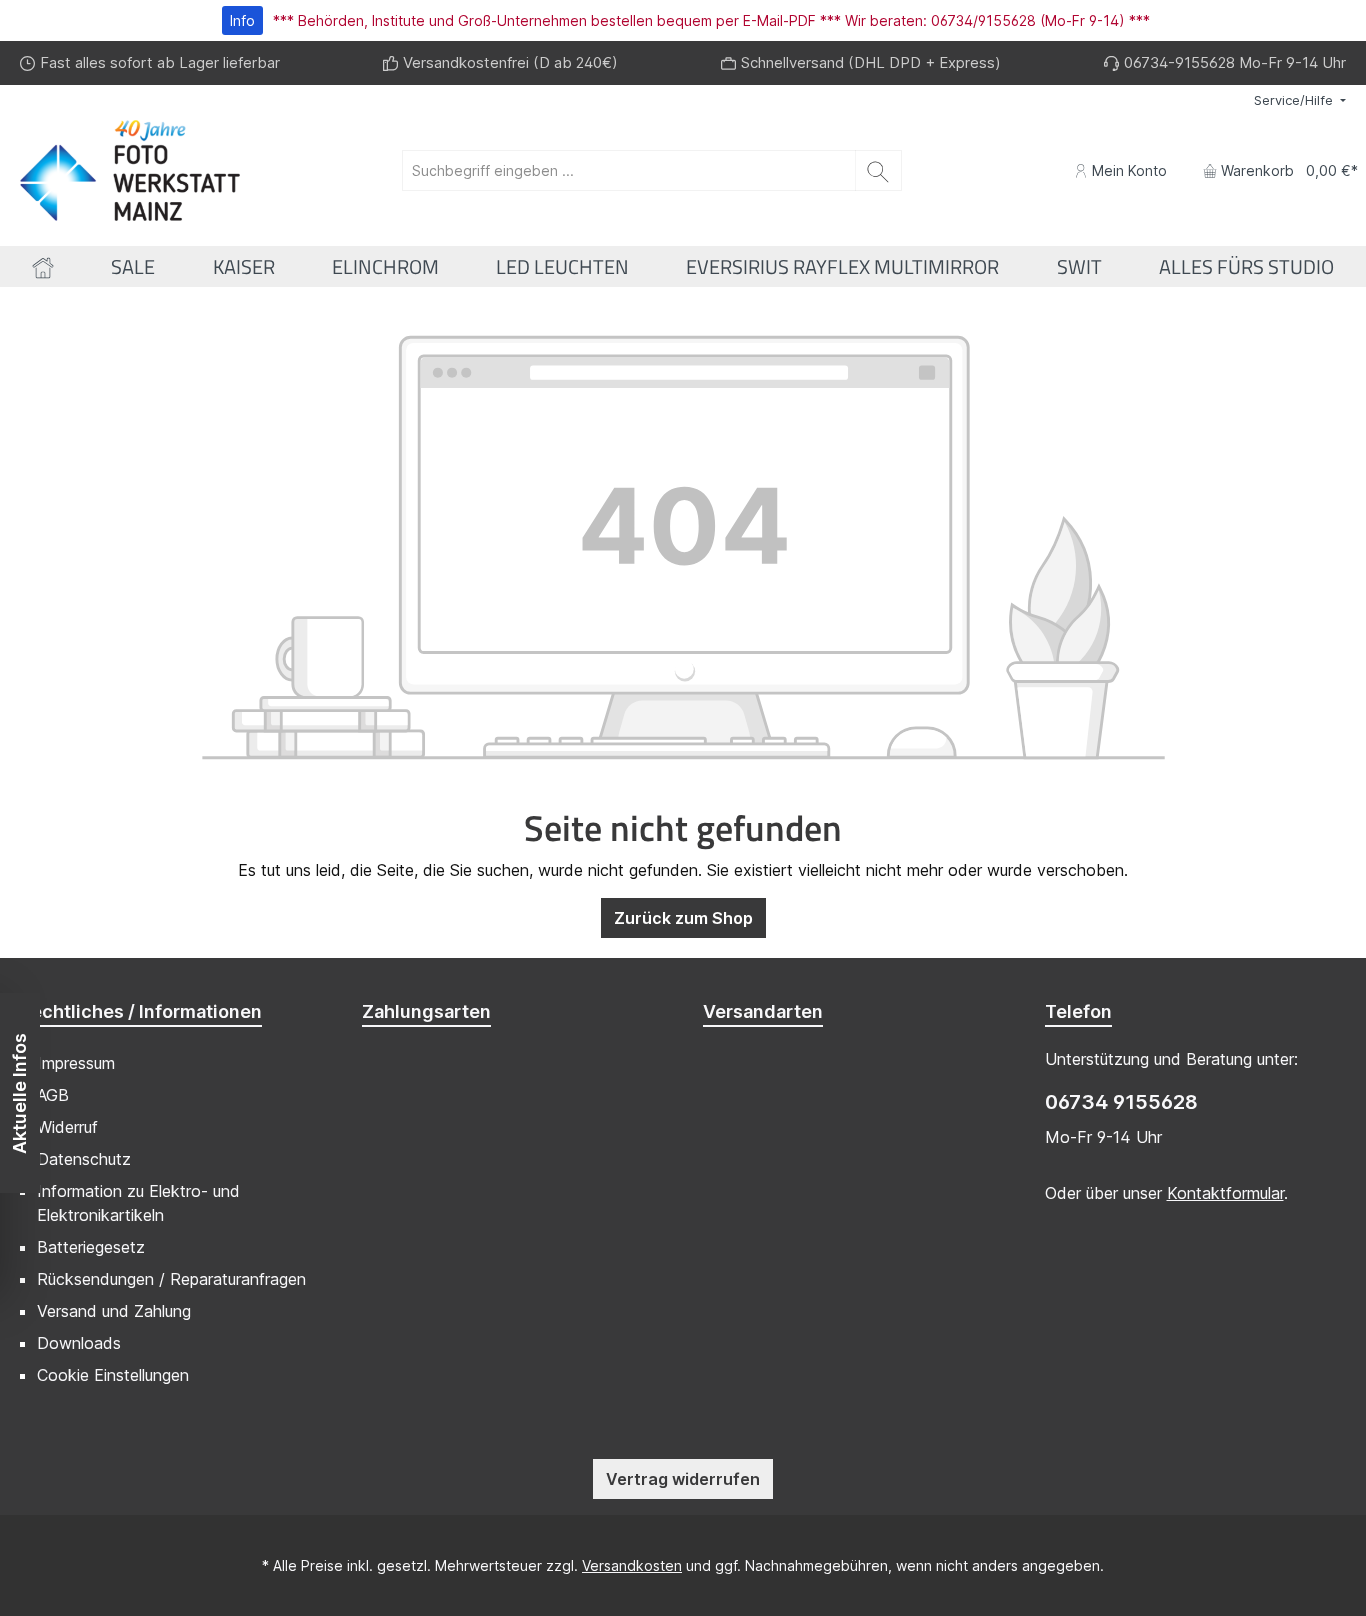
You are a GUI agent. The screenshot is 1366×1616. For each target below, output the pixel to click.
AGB (53, 1095)
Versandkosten (632, 1565)
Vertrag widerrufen (683, 1479)
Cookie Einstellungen (113, 1375)
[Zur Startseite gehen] (130, 170)
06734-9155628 (1179, 62)
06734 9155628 (1121, 1102)
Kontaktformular (1225, 1193)
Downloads (79, 1343)
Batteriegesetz (91, 1247)
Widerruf (67, 1127)
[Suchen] (878, 170)
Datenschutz (84, 1159)
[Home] (43, 266)
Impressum (76, 1063)
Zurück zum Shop (683, 918)
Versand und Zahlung (114, 1311)
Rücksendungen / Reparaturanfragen (171, 1279)
